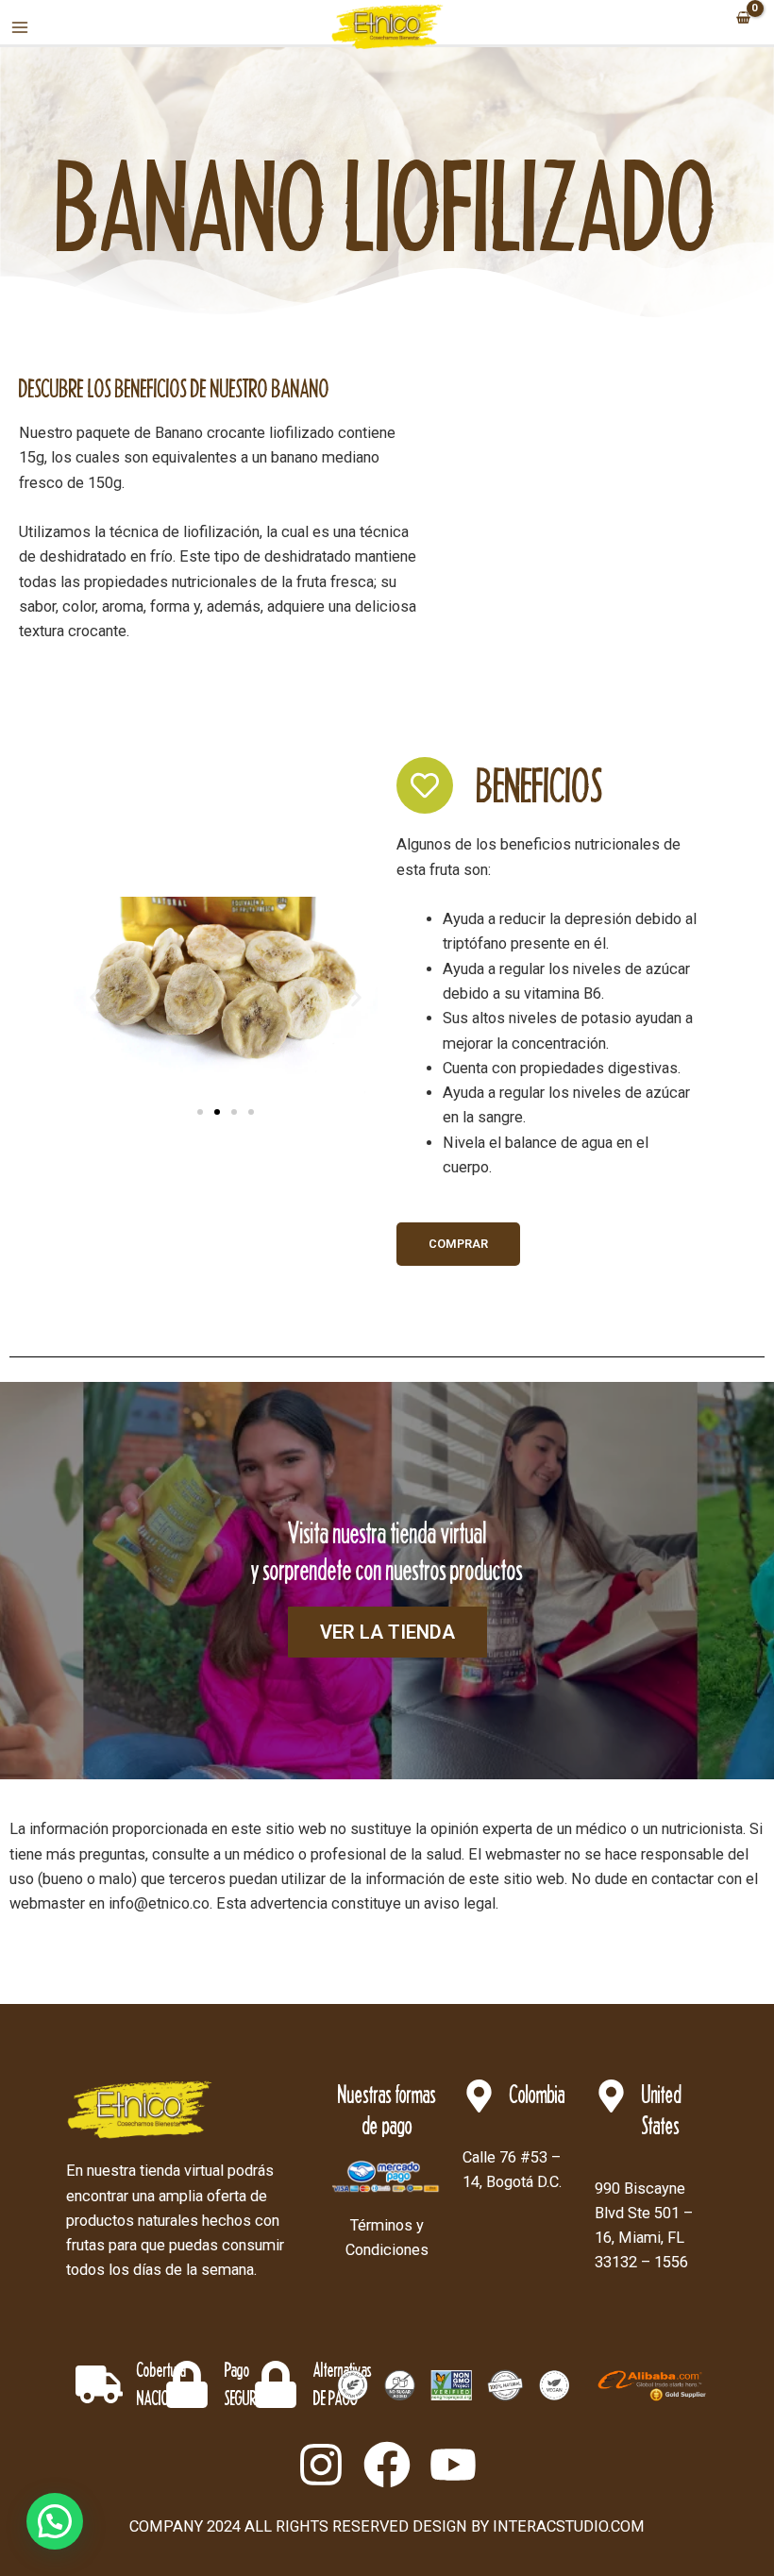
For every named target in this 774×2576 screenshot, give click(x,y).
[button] (95, 997)
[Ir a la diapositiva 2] (217, 1112)
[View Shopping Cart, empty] (743, 19)
